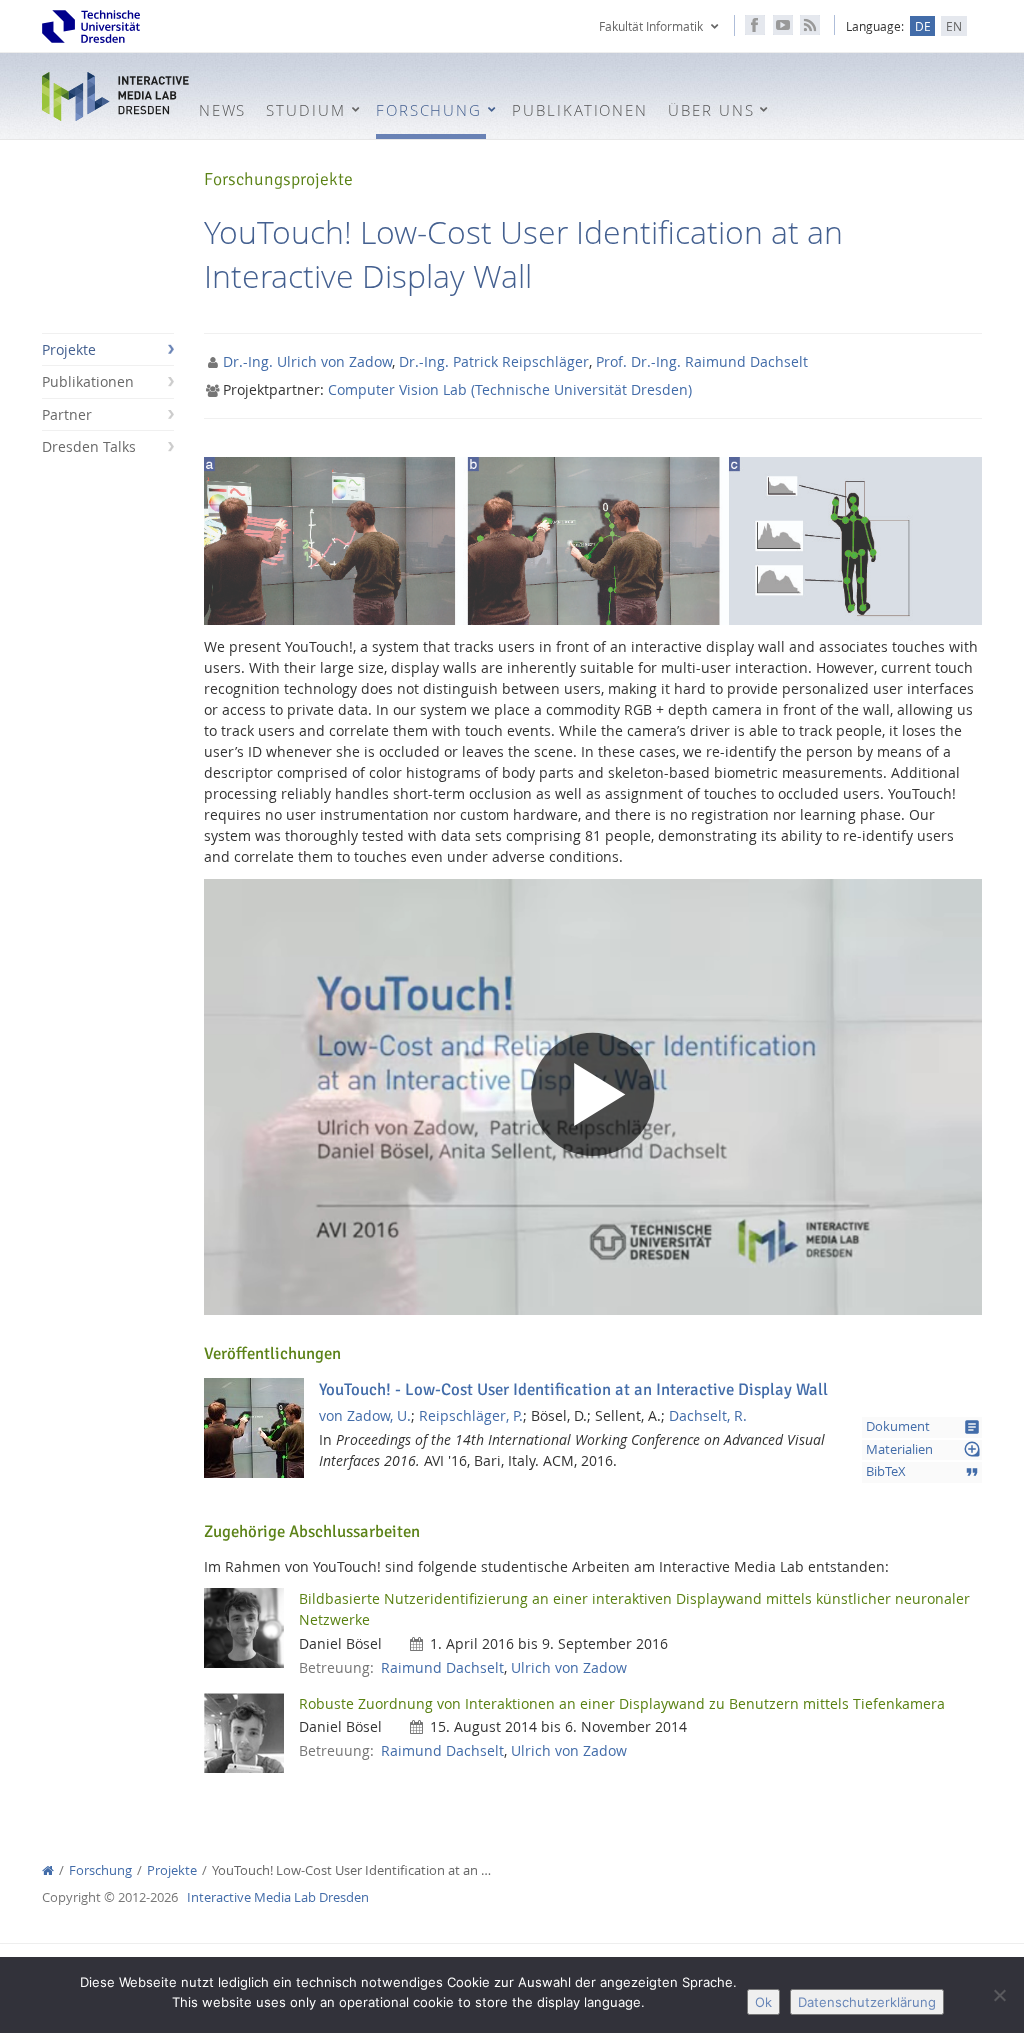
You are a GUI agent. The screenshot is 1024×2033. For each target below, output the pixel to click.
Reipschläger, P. (471, 1415)
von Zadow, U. (365, 1415)
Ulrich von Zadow (569, 1667)
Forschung (100, 1870)
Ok (763, 2002)
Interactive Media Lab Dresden (115, 97)
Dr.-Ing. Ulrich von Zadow (307, 361)
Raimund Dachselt (442, 1667)
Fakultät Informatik (651, 26)
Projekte (69, 349)
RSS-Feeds (810, 25)
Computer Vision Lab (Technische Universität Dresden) (510, 389)
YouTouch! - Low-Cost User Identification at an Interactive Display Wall (573, 1389)
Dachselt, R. (708, 1415)
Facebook (755, 25)
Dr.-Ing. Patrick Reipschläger (494, 361)
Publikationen (88, 381)
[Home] (48, 1870)
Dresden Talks (89, 446)
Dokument (923, 1427)
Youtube (783, 25)
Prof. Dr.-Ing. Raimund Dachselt (702, 361)
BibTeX (923, 1472)
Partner (67, 414)
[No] (999, 1995)
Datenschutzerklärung (867, 2002)
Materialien (923, 1449)
